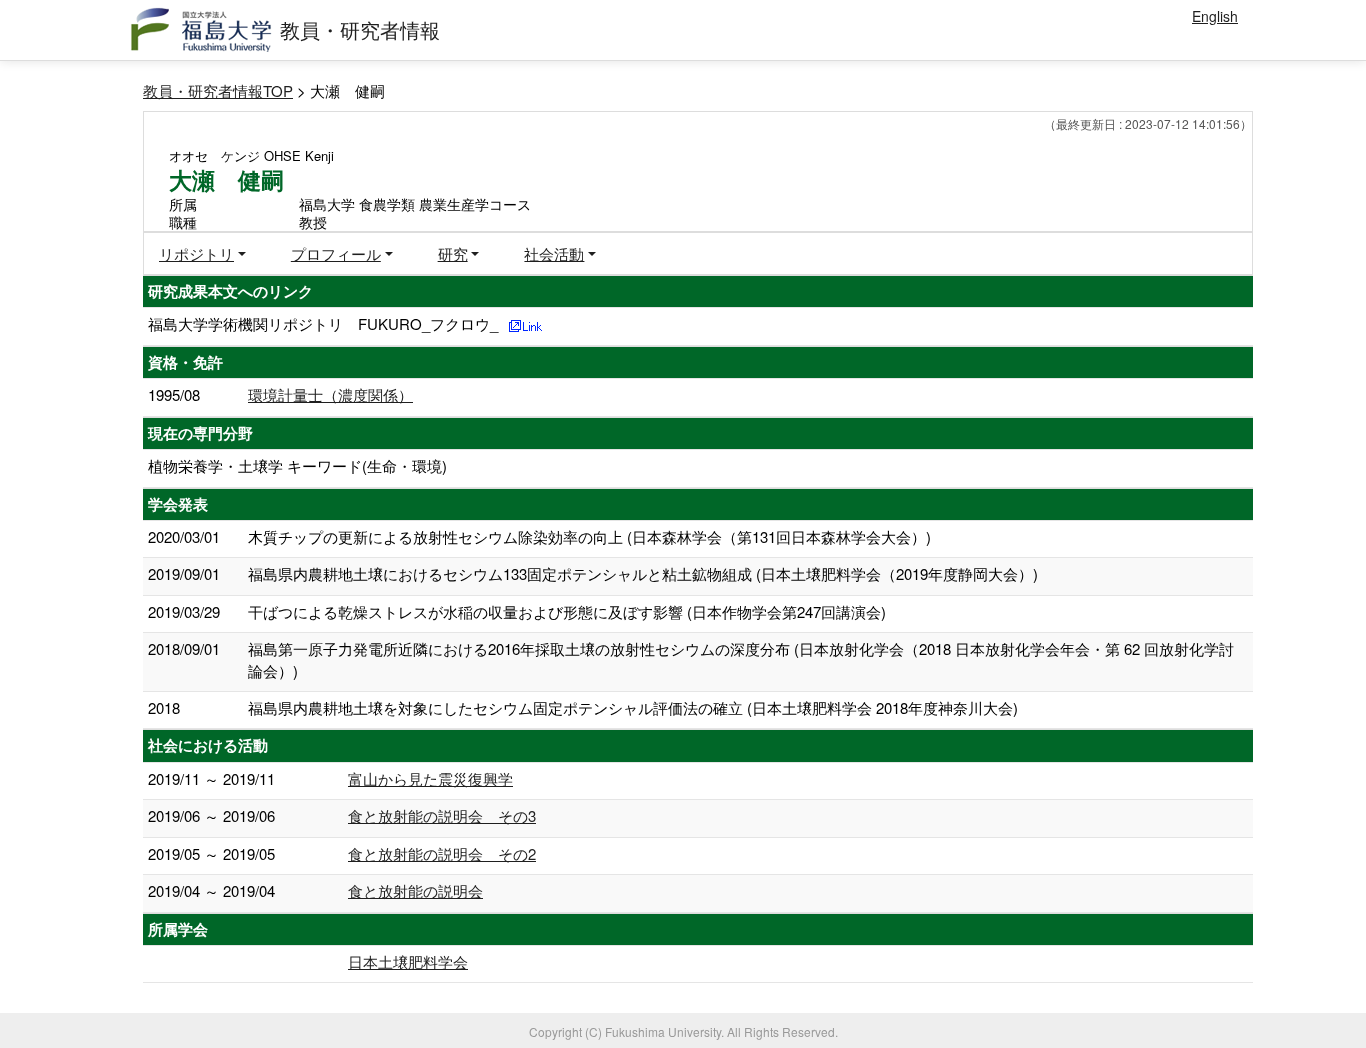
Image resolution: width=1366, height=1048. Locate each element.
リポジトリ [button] (196, 253)
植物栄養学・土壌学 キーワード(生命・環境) (297, 465)
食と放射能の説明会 (415, 890)
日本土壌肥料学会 (408, 961)
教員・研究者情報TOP (218, 90)
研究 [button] (453, 253)
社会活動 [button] (554, 253)
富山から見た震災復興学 (430, 778)
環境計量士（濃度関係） (330, 394)
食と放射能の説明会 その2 (442, 853)
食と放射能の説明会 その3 (442, 815)
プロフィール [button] (336, 253)
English (1215, 16)
